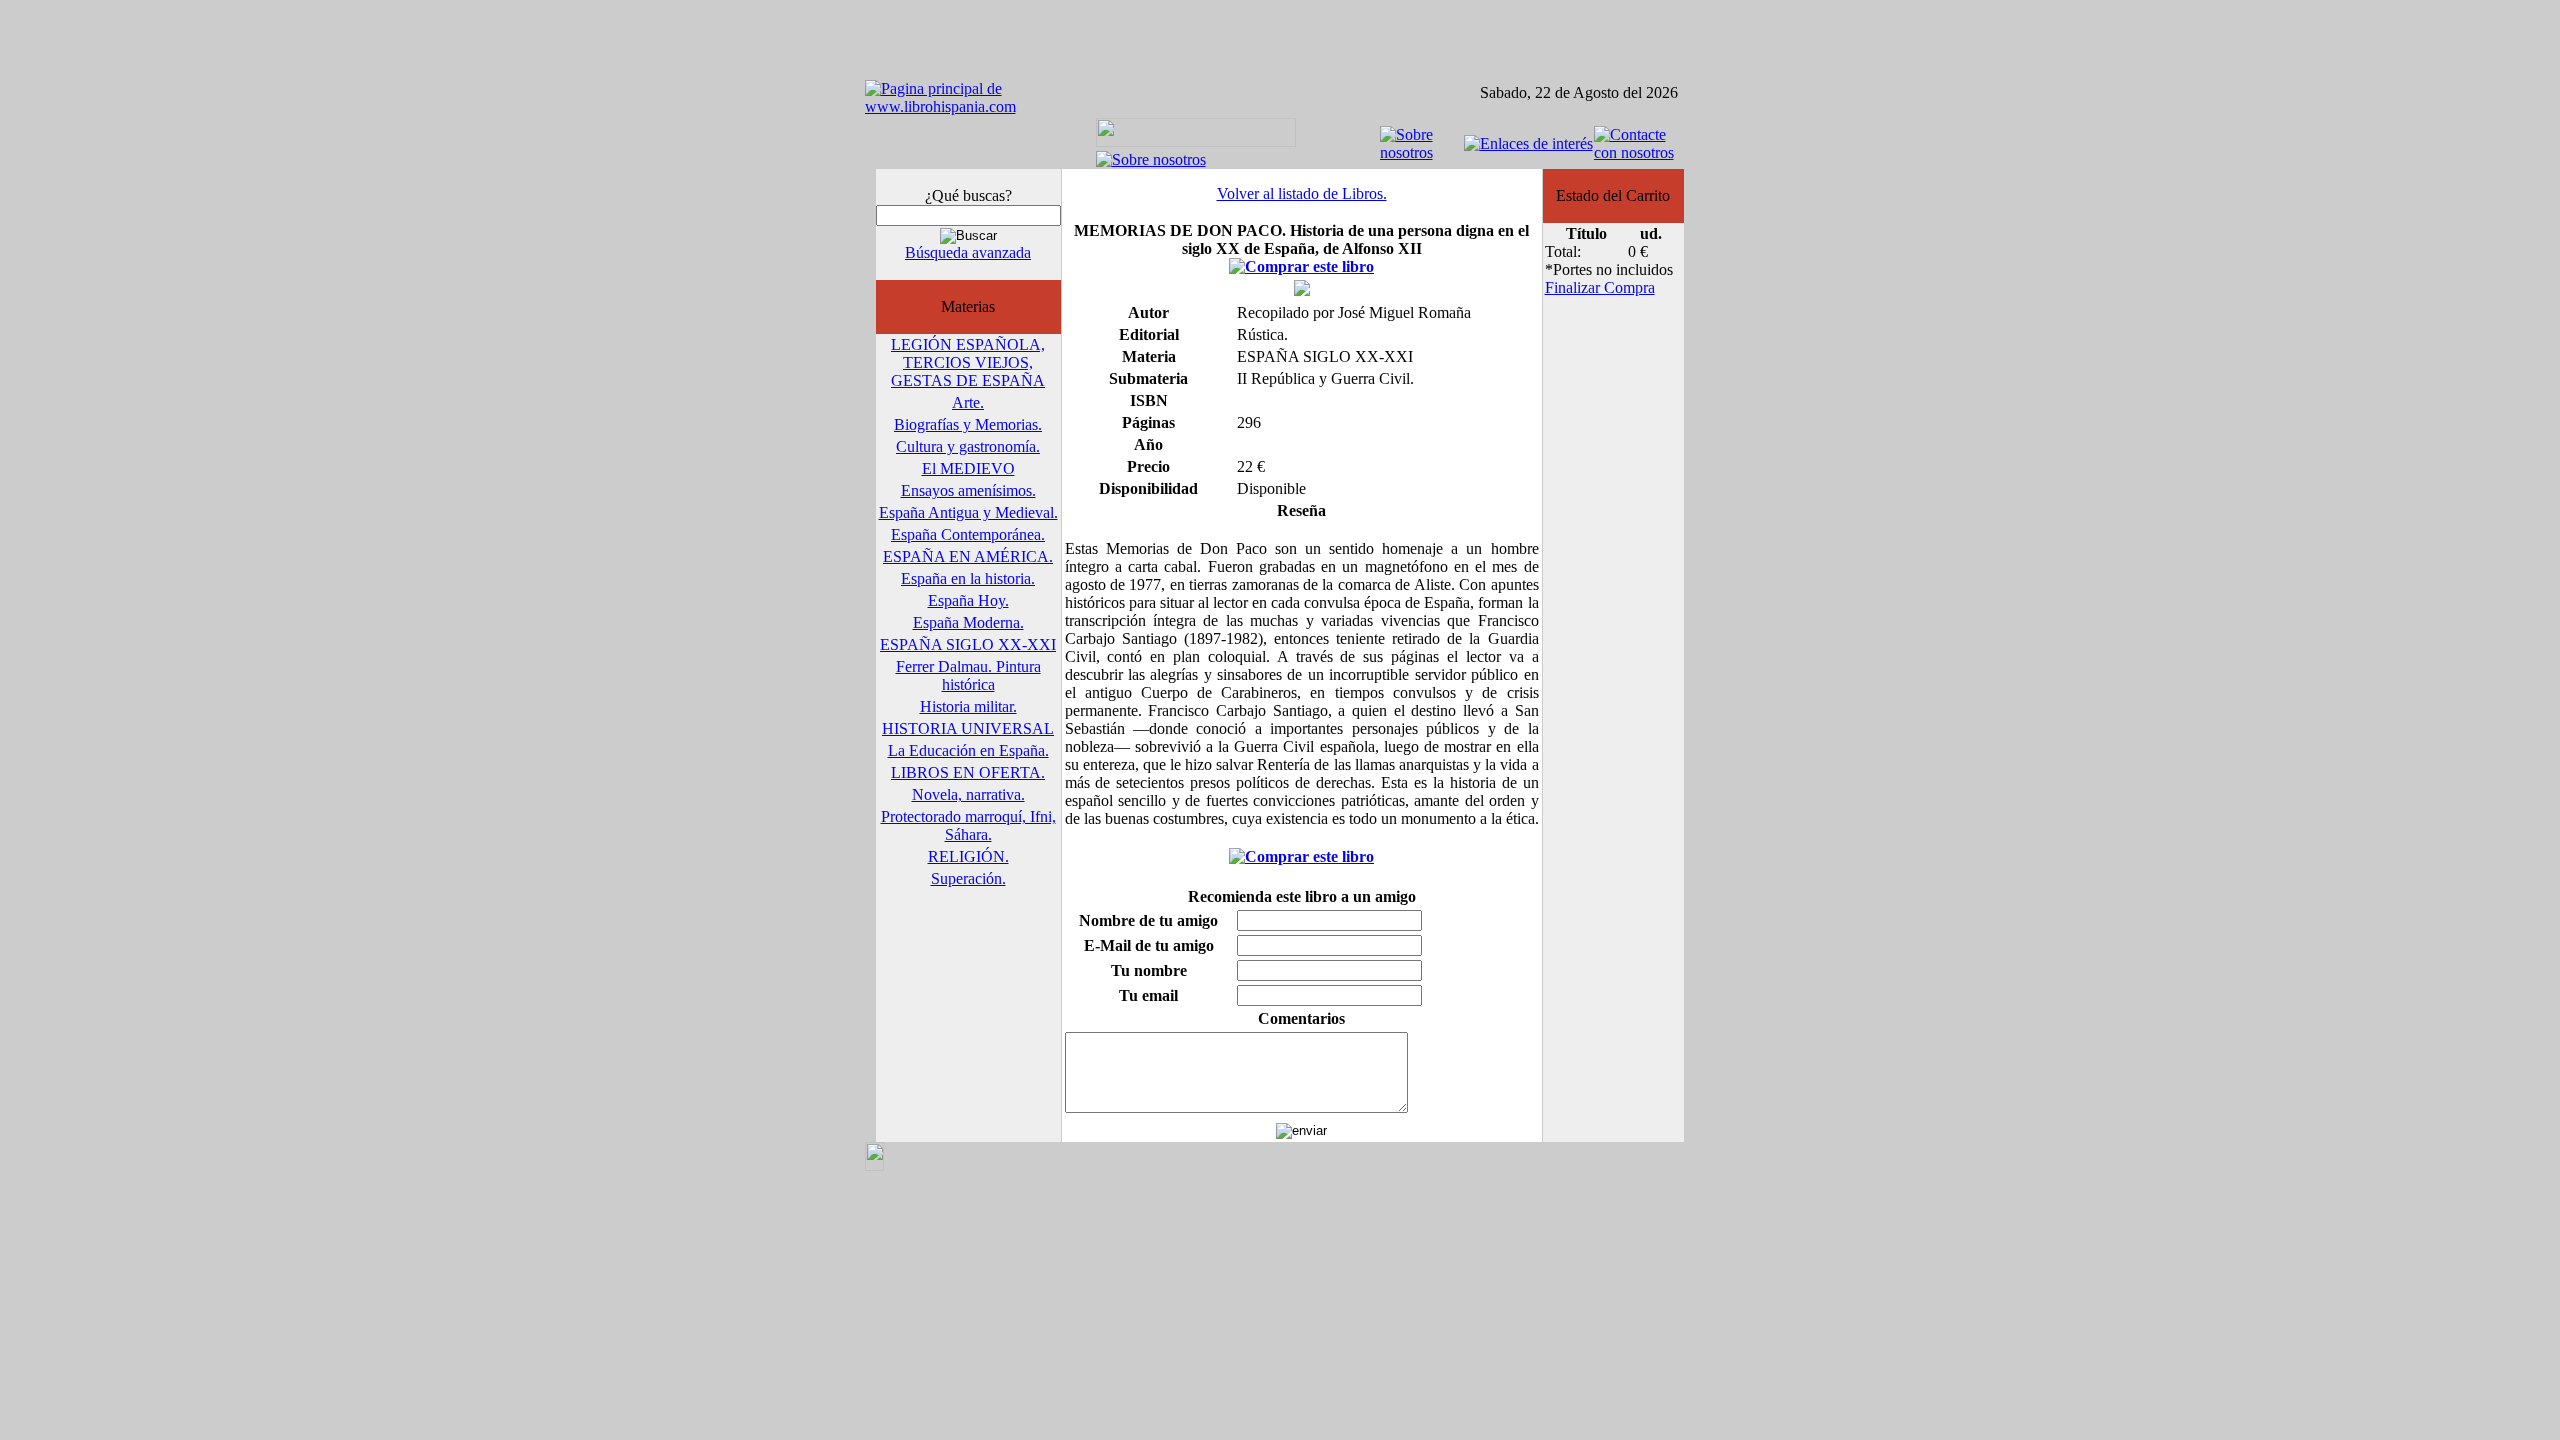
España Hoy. (968, 600)
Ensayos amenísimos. (968, 490)
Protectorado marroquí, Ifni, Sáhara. (968, 825)
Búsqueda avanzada (968, 252)
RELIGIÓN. (968, 856)
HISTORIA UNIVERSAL (968, 728)
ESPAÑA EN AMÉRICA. (968, 556)
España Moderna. (968, 622)
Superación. (968, 878)
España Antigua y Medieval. (968, 512)
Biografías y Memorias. (968, 424)
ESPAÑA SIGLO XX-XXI (968, 644)
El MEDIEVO (968, 468)
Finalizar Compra (1600, 287)
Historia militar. (968, 706)
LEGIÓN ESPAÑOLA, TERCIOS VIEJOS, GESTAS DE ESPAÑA (968, 362)
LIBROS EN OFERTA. (968, 772)
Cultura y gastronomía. (968, 446)
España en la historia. (968, 578)
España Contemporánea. (968, 534)
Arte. (968, 402)
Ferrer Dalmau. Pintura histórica (968, 675)
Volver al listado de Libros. (1302, 193)
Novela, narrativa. (968, 794)
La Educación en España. (968, 750)
